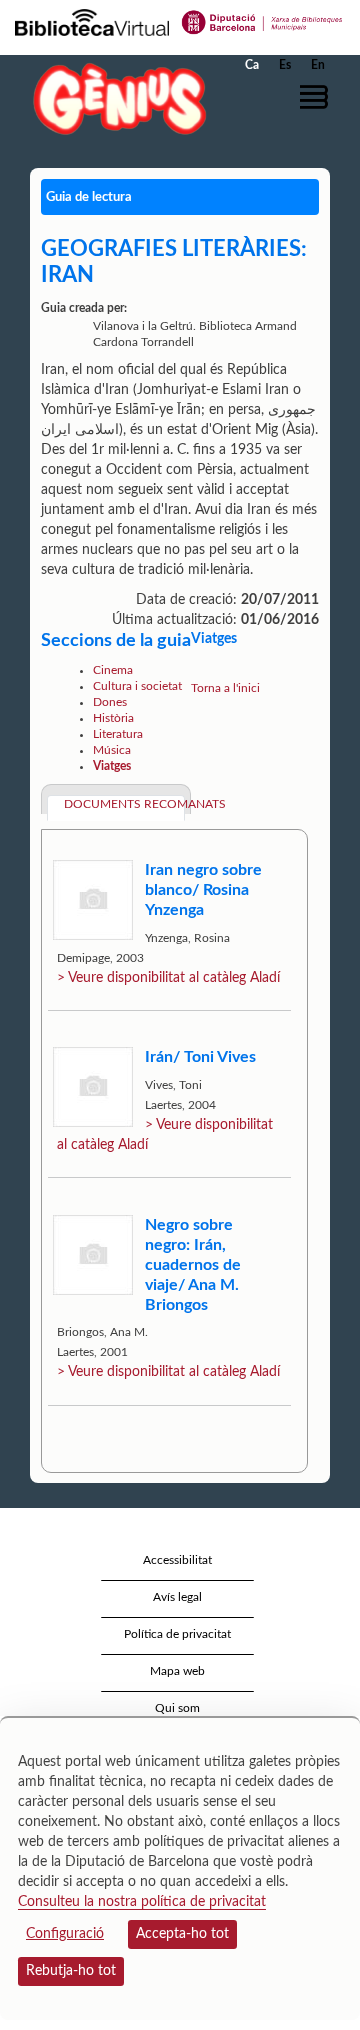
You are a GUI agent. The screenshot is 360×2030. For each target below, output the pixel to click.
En (318, 65)
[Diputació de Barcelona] (262, 21)
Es (285, 65)
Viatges (112, 766)
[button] (317, 97)
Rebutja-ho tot (71, 1971)
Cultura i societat (137, 686)
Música (112, 750)
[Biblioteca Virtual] (92, 21)
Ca (252, 65)
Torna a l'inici (225, 688)
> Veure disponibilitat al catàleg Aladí (168, 978)
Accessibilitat (177, 1560)
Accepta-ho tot (182, 1934)
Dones (110, 702)
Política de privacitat (177, 1634)
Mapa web (177, 1671)
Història (113, 718)
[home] (115, 98)
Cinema (113, 670)
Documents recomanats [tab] (124, 804)
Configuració (65, 1934)
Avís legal (177, 1597)
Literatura (118, 734)
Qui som (177, 1708)
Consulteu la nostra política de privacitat (142, 1902)
